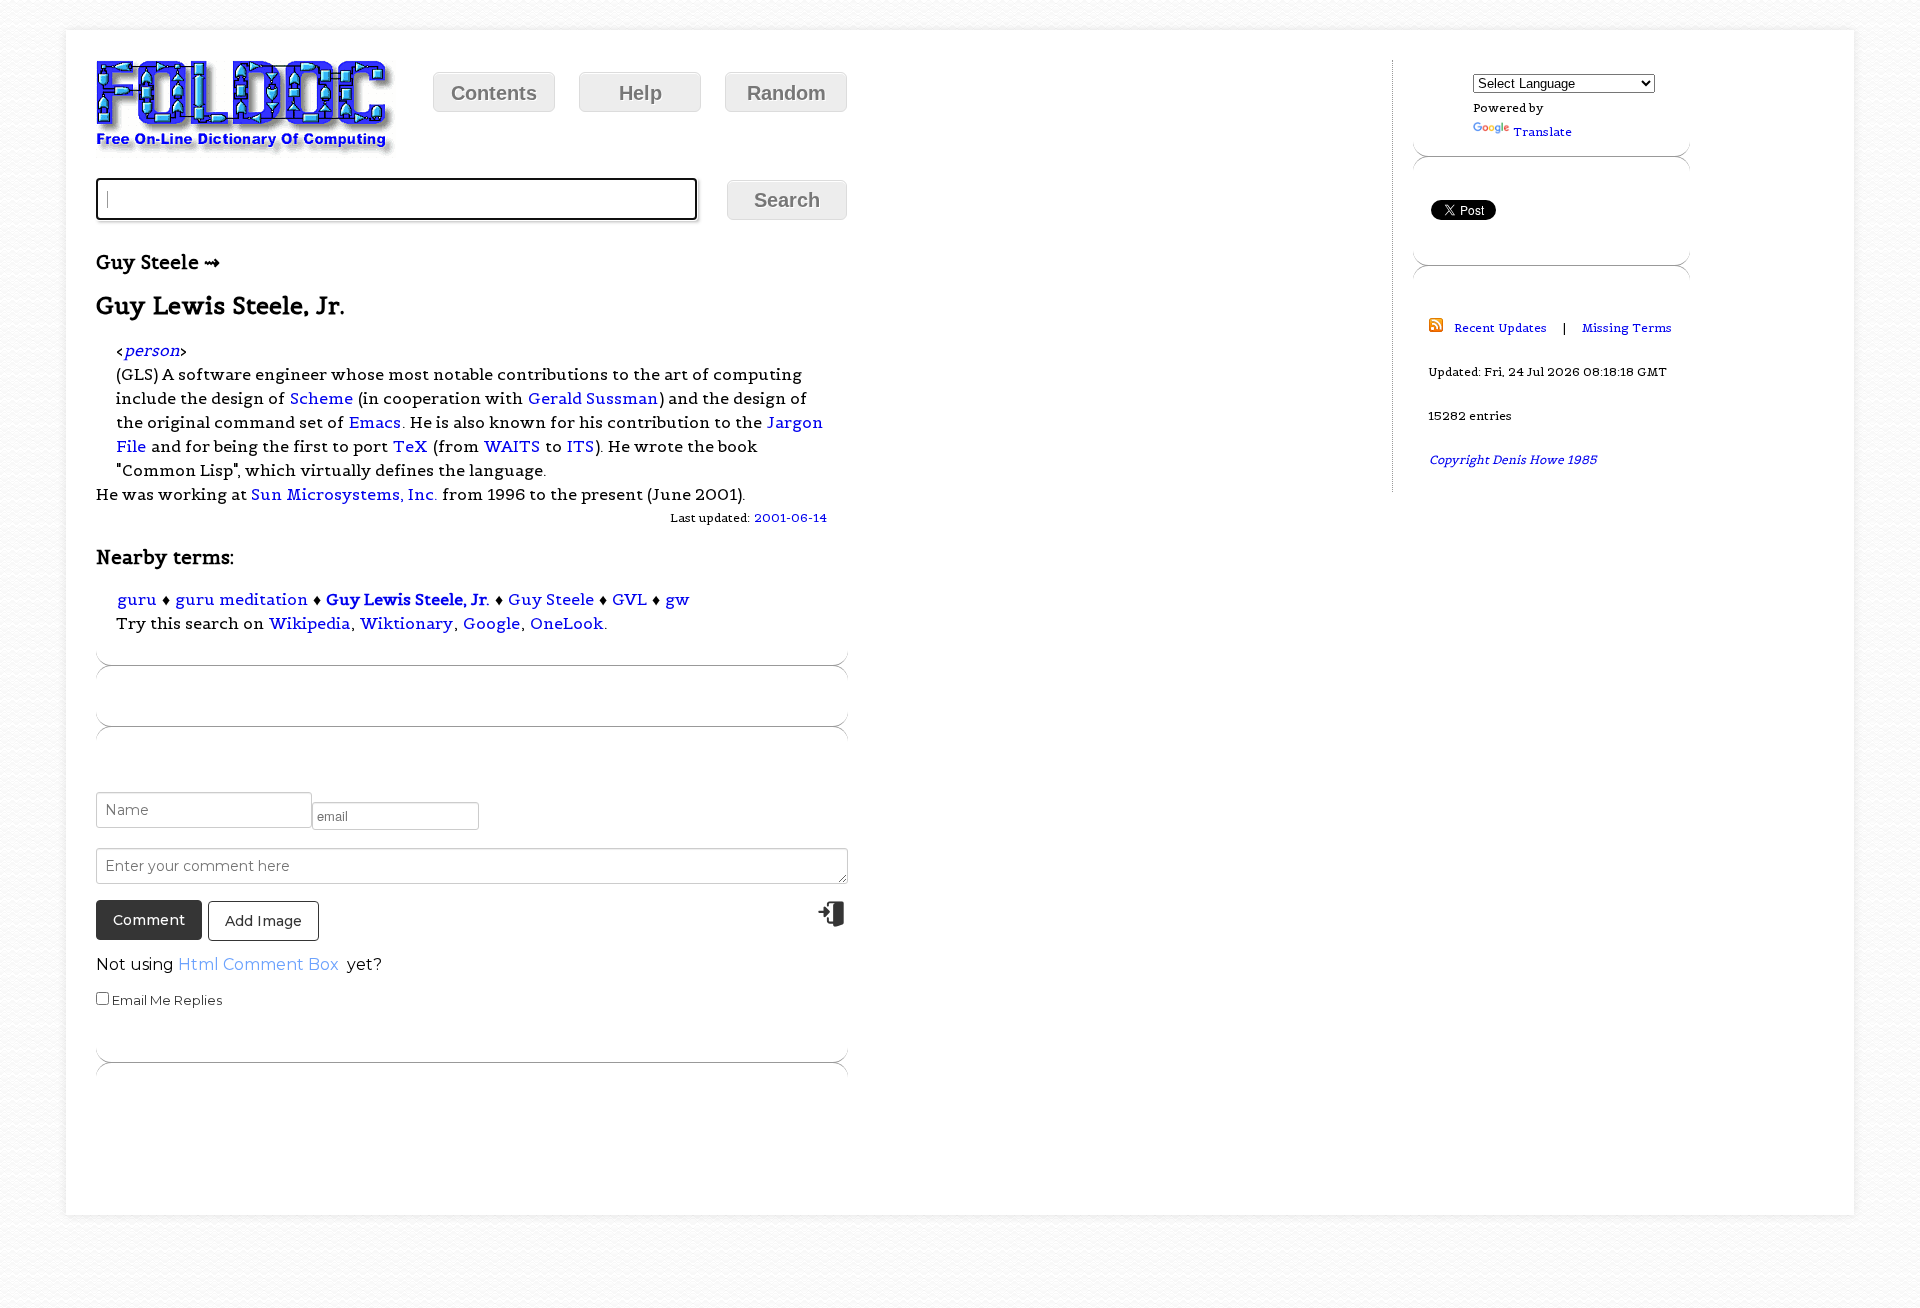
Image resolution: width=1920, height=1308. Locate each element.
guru (137, 599)
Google (491, 623)
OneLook (566, 623)
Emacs (375, 422)
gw (677, 599)
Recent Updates (1500, 327)
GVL (629, 599)
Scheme (321, 398)
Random (786, 93)
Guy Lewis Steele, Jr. (408, 599)
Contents (494, 93)
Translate (1542, 131)
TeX (410, 446)
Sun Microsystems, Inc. (344, 494)
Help (640, 93)
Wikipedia (309, 623)
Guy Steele (551, 599)
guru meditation (241, 599)
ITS (580, 446)
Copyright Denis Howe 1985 (1513, 459)
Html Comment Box (258, 964)
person (151, 350)
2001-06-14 (790, 517)
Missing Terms (1627, 327)
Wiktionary (406, 623)
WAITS (512, 446)
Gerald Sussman (593, 398)
